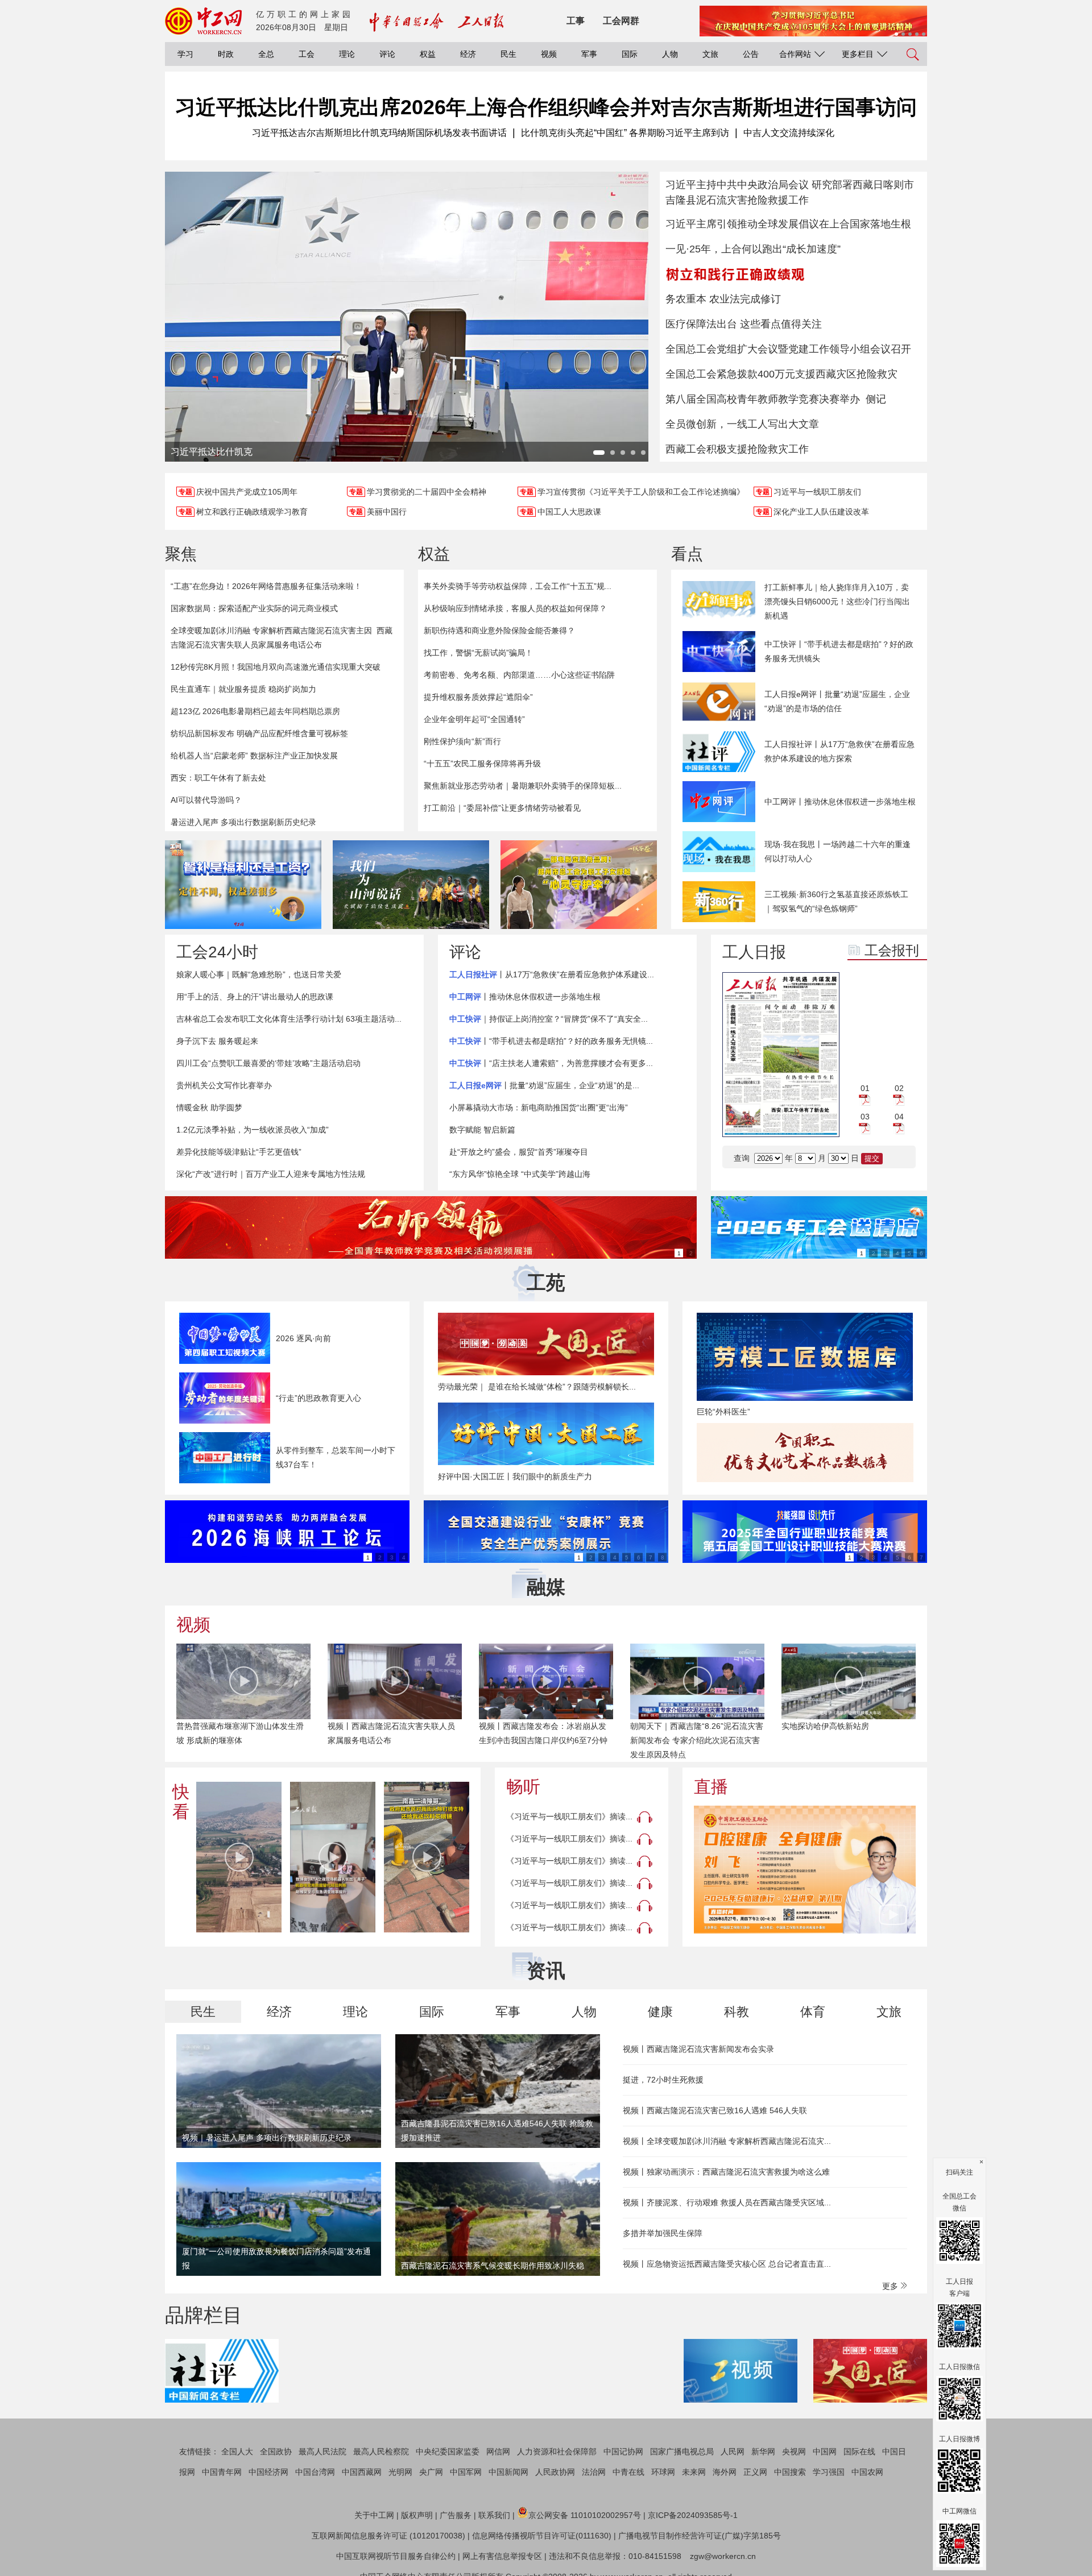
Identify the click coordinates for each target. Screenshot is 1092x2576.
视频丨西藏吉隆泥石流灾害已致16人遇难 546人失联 (715, 2110)
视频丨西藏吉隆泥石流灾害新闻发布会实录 (698, 2049)
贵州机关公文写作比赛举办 (224, 1085)
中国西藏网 (362, 2472)
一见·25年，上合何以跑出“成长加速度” (753, 249)
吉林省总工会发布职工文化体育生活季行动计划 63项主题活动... (289, 1019)
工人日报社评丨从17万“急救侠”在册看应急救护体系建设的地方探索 (839, 751)
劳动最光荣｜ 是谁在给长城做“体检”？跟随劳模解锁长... (537, 1387)
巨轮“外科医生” (723, 1412)
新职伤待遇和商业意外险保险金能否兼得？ (499, 630)
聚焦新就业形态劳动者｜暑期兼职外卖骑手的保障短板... (523, 786)
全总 (266, 54)
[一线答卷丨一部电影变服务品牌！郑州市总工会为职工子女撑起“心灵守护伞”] (579, 885)
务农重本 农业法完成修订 (723, 299)
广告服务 (456, 2515)
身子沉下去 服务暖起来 (217, 1041)
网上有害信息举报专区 (502, 2556)
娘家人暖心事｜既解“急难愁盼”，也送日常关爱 (259, 974)
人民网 (733, 2451)
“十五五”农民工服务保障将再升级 (482, 764)
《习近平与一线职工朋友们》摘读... (569, 1816)
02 (899, 1088)
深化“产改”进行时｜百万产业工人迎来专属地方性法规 (271, 1174)
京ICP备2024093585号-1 (693, 2515)
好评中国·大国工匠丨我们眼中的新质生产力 (515, 1476)
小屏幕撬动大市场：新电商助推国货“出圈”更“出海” (539, 1107)
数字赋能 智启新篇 (482, 1130)
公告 (751, 54)
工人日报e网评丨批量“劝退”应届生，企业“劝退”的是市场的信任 (837, 701)
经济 (468, 54)
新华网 (763, 2451)
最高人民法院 (322, 2451)
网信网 (498, 2451)
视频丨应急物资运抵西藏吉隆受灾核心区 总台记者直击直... (727, 2264)
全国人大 (237, 2451)
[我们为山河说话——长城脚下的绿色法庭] (411, 885)
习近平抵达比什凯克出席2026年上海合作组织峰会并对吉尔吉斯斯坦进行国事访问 (546, 107)
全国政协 (276, 2451)
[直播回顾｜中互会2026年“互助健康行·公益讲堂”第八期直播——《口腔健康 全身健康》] (805, 1870)
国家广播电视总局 (682, 2451)
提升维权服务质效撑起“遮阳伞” (478, 697)
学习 (185, 54)
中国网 (825, 2451)
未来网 (694, 2472)
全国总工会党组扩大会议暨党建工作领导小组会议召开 (788, 349)
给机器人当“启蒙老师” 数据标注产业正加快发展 (254, 756)
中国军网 (466, 2472)
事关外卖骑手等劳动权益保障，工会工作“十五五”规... (518, 586)
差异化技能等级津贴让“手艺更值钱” (239, 1152)
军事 (589, 54)
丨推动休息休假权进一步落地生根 (525, 997)
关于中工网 (374, 2515)
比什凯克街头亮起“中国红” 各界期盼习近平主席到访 (625, 133)
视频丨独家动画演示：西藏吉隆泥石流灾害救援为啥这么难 (726, 2172)
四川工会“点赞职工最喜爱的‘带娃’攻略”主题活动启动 (268, 1063)
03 (865, 1117)
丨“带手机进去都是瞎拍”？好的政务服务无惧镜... (551, 1041)
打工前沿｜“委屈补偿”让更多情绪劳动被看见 (502, 808)
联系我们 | (497, 2515)
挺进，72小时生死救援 (663, 2080)
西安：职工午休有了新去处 (218, 778)
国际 (630, 54)
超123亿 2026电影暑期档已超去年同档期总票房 (255, 711)
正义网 (755, 2472)
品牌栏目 (204, 2315)
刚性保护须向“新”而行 (462, 741)
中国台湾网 (315, 2472)
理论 (347, 54)
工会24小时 (217, 952)
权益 (428, 54)
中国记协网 (623, 2451)
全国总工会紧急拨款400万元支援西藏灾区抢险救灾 (781, 374)
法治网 (594, 2472)
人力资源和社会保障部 (557, 2451)
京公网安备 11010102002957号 (585, 2515)
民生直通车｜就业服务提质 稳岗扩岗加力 (243, 689)
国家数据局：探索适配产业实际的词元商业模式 (254, 608)
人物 (670, 54)
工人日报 (754, 952)
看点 (687, 554)
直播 (711, 1787)
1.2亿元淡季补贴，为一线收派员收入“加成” (253, 1130)
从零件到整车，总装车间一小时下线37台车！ (336, 1457)
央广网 (431, 2472)
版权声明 (417, 2515)
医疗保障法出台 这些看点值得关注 (744, 324)
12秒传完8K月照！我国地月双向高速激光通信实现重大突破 (276, 667)
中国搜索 (790, 2472)
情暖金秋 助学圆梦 (209, 1107)
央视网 (794, 2451)
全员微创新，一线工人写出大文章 (742, 424)
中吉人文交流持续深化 (789, 133)
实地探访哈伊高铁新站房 (825, 1726)
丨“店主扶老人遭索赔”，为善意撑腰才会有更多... (551, 1063)
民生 (508, 54)
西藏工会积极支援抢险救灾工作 (737, 449)
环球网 (663, 2472)
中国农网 (867, 2472)
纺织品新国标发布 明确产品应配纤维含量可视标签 (259, 733)
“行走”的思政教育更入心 (318, 1398)
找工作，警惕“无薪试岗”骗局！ (478, 653)
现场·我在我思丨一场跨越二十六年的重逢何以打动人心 (837, 851)
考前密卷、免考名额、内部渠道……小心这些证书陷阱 (519, 675)
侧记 (876, 399)
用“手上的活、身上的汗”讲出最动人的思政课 (255, 997)
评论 (387, 54)
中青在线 (628, 2472)
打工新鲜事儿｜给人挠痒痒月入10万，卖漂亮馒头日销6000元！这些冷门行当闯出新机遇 (837, 602)
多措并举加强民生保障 (663, 2233)
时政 (226, 54)
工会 (307, 54)
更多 (891, 2286)
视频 (549, 54)
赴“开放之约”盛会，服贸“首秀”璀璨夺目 (519, 1152)
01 (865, 1088)
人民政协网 (555, 2472)
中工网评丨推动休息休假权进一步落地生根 (840, 802)
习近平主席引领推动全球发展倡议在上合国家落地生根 (788, 224)
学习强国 (829, 2472)
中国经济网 (268, 2472)
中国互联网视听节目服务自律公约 (396, 2556)
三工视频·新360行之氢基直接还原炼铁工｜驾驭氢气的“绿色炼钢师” (836, 901)
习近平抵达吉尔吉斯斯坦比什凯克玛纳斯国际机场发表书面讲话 (379, 133)
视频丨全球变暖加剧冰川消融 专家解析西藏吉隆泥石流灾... (727, 2141)
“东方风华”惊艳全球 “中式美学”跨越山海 (520, 1174)
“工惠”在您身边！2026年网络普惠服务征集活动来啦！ (266, 586)
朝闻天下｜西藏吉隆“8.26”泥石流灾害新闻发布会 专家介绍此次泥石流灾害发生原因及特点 (697, 1740)
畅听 (523, 1787)
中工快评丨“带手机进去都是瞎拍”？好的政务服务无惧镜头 (839, 651)
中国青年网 (222, 2472)
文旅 (710, 54)
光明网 (400, 2472)
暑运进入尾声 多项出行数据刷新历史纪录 (243, 822)
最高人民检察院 (381, 2451)
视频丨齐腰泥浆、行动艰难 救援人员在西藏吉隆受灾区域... (727, 2202)
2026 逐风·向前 (303, 1338)
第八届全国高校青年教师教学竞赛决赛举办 (763, 399)
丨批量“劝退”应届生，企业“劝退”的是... (544, 1085)
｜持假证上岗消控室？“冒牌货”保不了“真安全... (549, 1019)
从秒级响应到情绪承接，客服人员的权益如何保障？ (515, 608)
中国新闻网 (508, 2472)
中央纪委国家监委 (448, 2451)
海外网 (725, 2472)
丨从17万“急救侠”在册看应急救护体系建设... (552, 974)
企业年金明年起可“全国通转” (474, 719)
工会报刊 (892, 950)
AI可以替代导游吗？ (206, 800)
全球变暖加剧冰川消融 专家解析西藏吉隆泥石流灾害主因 (271, 630)
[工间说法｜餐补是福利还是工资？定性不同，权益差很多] (243, 885)
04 (899, 1117)
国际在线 (859, 2451)
